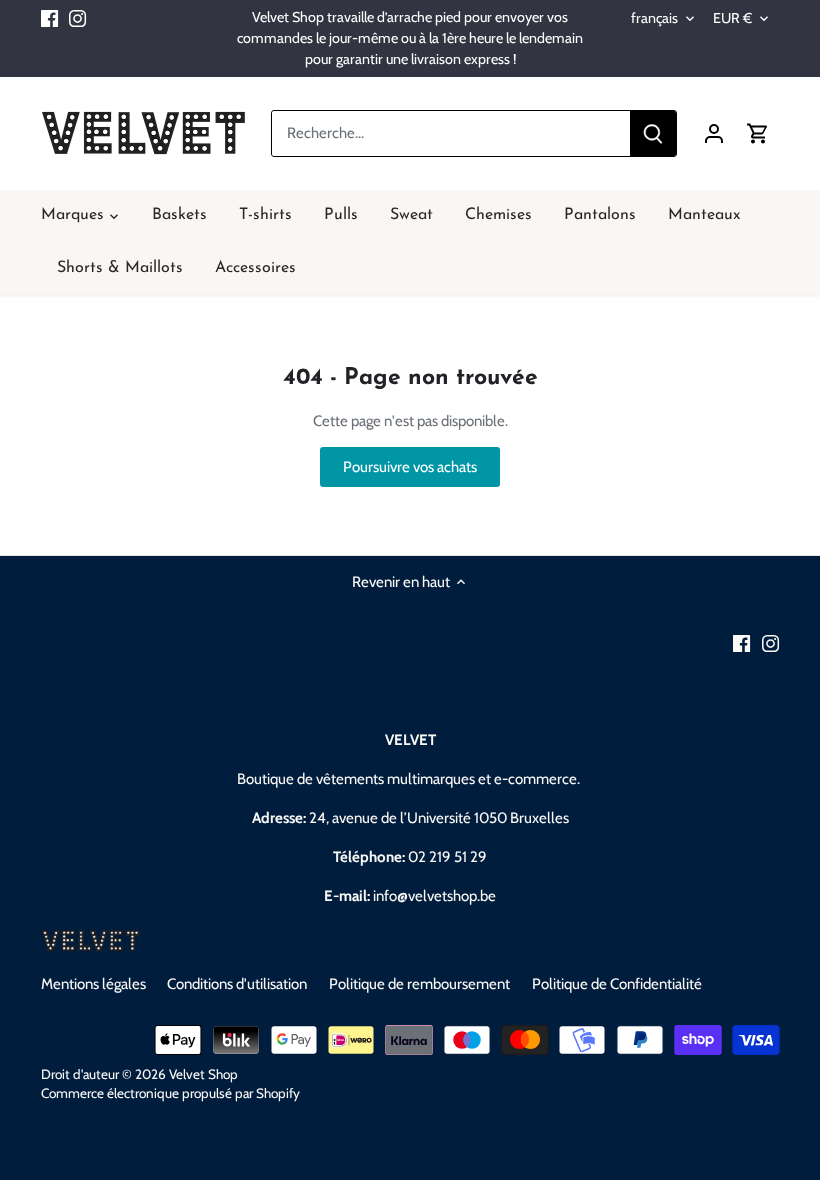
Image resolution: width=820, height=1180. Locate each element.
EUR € (732, 18)
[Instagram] (77, 17)
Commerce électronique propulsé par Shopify (170, 1093)
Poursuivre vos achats (410, 467)
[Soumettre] (653, 133)
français (654, 18)
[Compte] (714, 133)
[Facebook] (49, 17)
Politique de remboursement (419, 984)
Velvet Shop (203, 1074)
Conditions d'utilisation (237, 984)
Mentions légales (93, 984)
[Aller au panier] (758, 133)
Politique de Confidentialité (617, 984)
